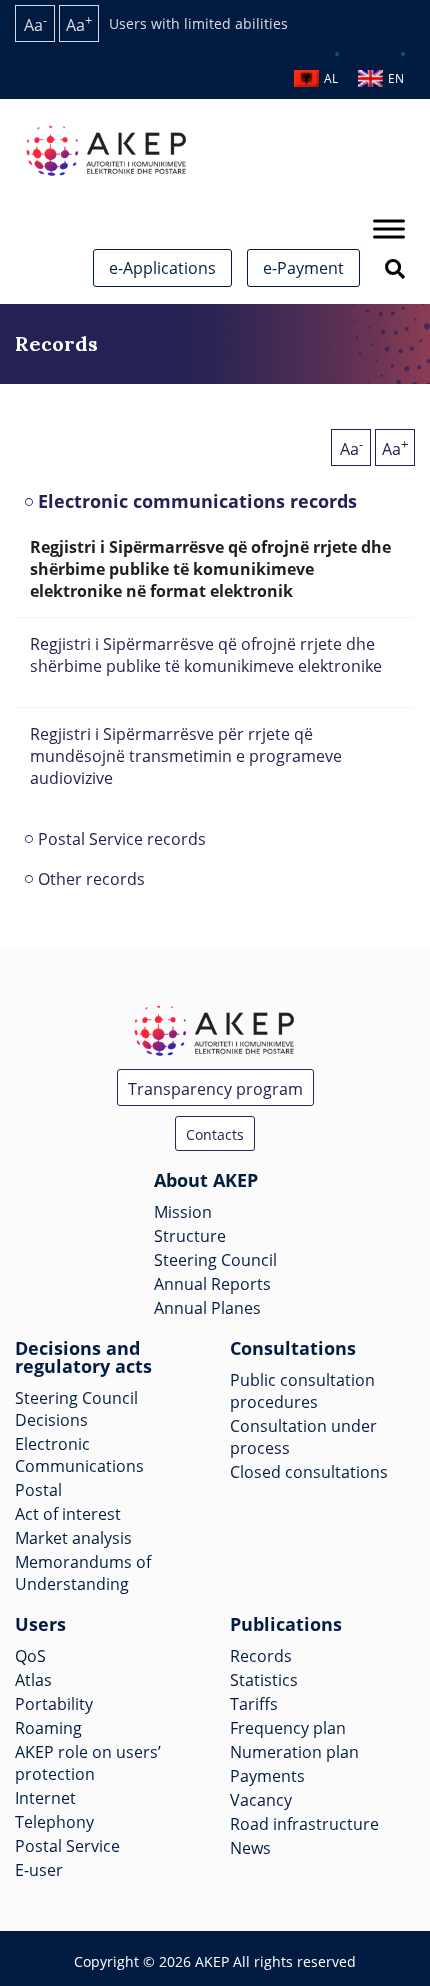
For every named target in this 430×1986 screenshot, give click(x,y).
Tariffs (254, 1704)
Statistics (264, 1680)
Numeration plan (294, 1752)
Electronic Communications (79, 1455)
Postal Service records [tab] (122, 839)
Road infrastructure (304, 1824)
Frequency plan (288, 1728)
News (250, 1848)
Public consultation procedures (302, 1391)
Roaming (48, 1728)
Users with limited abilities (198, 23)
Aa (35, 23)
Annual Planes (207, 1308)
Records (261, 1656)
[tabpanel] (215, 670)
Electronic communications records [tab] (197, 501)
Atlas (33, 1680)
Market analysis (73, 1538)
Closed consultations (309, 1472)
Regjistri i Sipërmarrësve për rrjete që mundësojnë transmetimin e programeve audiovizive (186, 756)
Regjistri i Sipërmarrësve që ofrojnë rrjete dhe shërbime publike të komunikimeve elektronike (208, 655)
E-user (39, 1870)
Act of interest (68, 1514)
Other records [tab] (91, 879)
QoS (30, 1656)
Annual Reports (212, 1284)
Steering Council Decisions (76, 1409)
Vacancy (261, 1800)
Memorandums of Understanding (83, 1573)
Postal (38, 1490)
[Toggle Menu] (389, 228)
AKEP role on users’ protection (88, 1763)
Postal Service (67, 1846)
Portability (54, 1704)
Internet (45, 1798)
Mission (183, 1212)
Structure (190, 1236)
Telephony (54, 1822)
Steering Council (215, 1260)
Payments (267, 1776)
